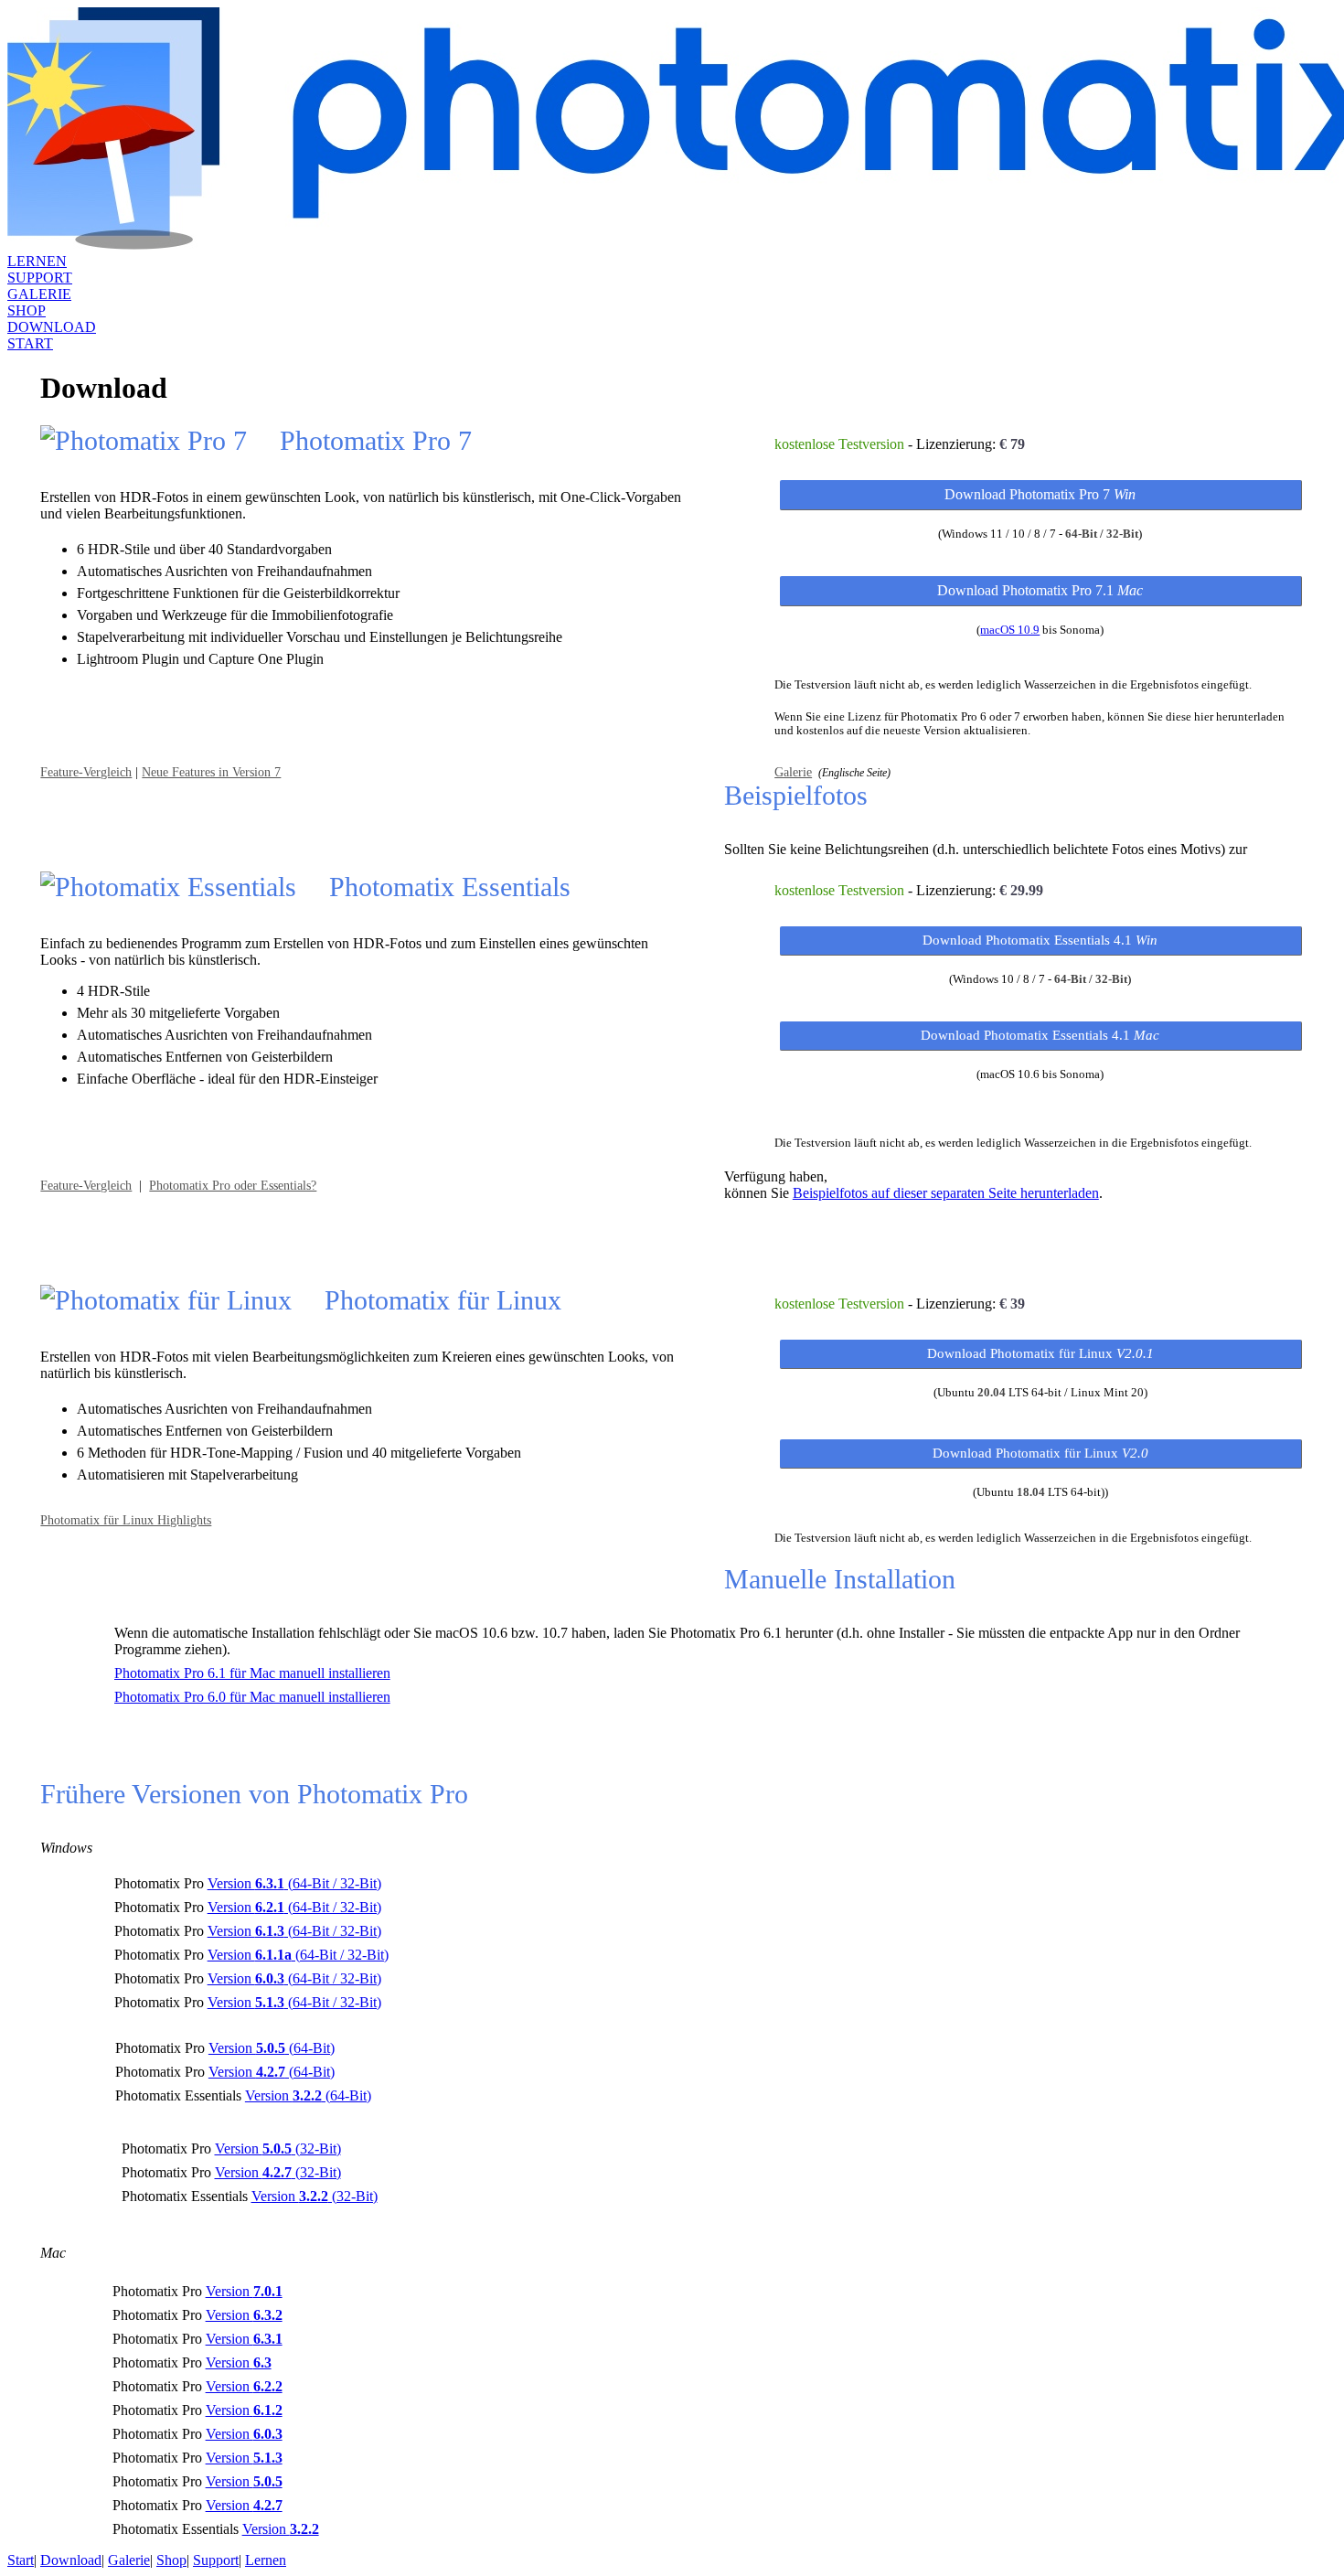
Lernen (266, 2560)
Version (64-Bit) (272, 2048)
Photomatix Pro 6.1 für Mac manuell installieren (252, 1673)
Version (244, 2291)
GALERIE (39, 294)
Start (21, 2560)
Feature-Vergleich (86, 772)
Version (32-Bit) (278, 2148)
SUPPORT (40, 278)
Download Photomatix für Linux (1040, 1353)
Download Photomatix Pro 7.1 (1040, 590)
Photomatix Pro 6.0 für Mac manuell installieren (252, 1697)
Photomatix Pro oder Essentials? (233, 1185)
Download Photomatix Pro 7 (1040, 494)
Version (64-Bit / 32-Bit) (294, 1883)
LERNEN (37, 261)
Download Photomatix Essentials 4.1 (1040, 940)
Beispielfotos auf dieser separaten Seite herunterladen (946, 1193)
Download (71, 2560)
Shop (171, 2560)
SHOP (27, 310)
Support (216, 2560)
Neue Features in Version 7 (211, 772)
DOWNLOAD (52, 327)
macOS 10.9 (1010, 630)
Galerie (793, 772)
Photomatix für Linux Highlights (126, 1520)
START (30, 343)
